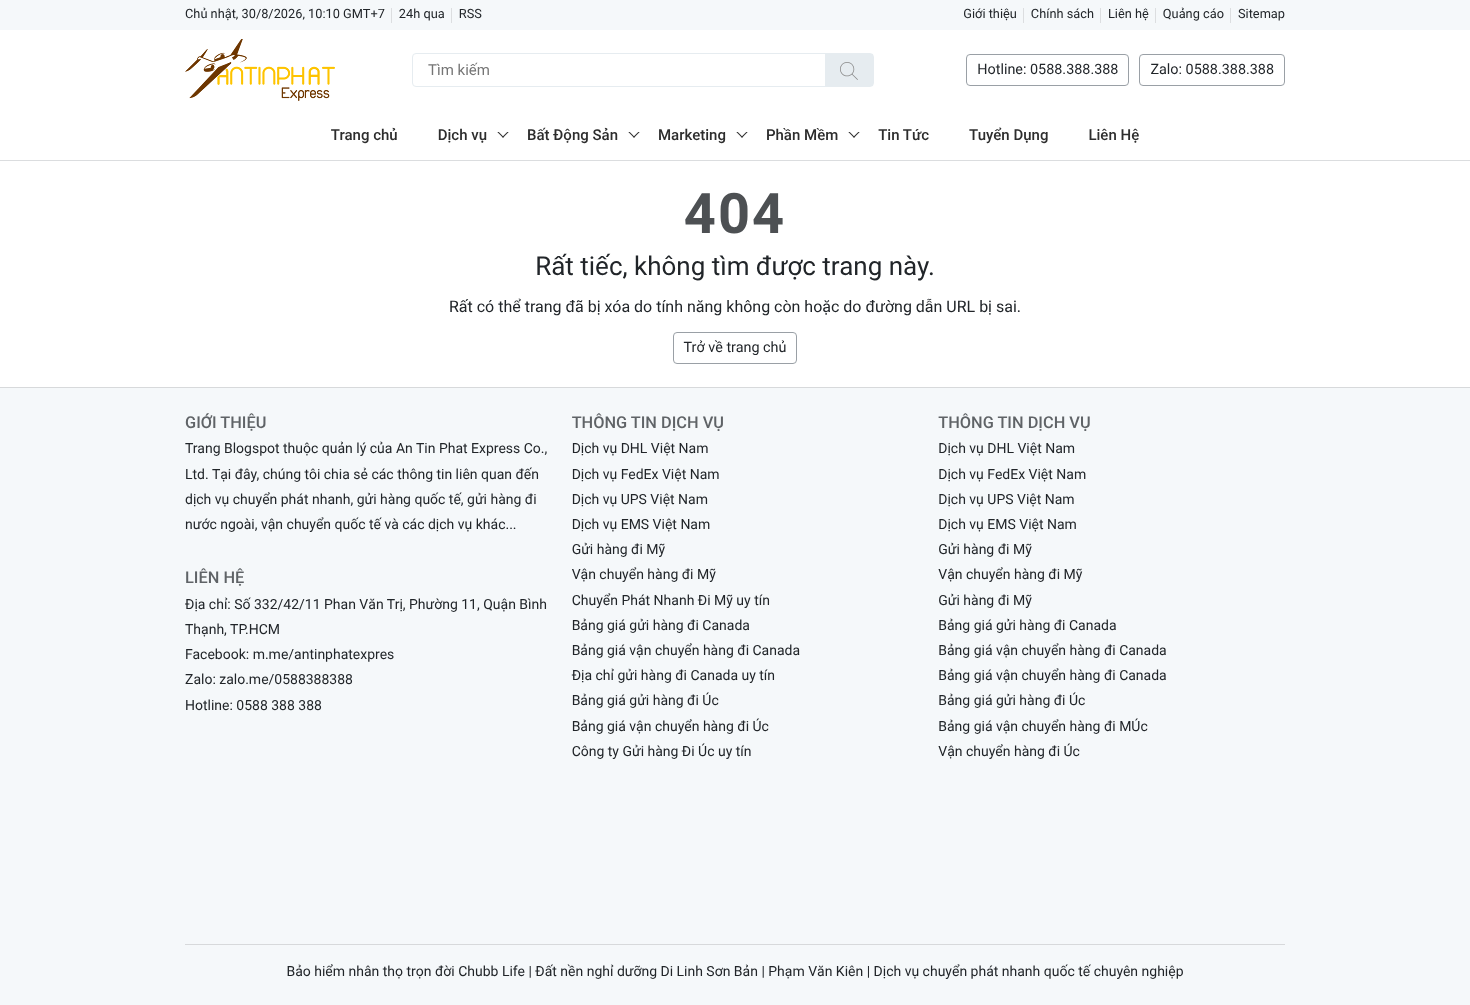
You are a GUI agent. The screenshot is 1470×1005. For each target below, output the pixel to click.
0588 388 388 (279, 706)
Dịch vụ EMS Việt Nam (641, 525)
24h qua (422, 14)
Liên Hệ (1113, 135)
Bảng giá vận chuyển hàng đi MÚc (1043, 727)
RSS (470, 14)
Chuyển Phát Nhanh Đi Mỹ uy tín (671, 601)
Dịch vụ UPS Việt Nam (640, 500)
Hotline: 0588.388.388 (1047, 69)
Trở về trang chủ (735, 347)
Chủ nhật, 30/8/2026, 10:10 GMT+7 (285, 14)
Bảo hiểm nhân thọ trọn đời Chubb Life (405, 972)
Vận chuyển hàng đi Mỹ (644, 575)
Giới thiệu (990, 14)
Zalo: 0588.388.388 (1212, 69)
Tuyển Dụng (1008, 135)
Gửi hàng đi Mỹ (619, 550)
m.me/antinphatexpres (324, 655)
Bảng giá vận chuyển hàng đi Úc (670, 727)
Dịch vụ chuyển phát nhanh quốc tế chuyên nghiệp (1029, 972)
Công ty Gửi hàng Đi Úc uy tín (662, 752)
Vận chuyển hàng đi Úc (1009, 752)
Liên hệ (1128, 14)
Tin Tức (903, 135)
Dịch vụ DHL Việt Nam (640, 449)
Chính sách (1062, 14)
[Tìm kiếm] (849, 70)
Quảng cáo (1193, 14)
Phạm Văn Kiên (815, 972)
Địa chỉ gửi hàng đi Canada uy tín (673, 676)
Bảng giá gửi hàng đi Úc (645, 701)
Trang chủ (364, 135)
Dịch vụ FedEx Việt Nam (646, 475)
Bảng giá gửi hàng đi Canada (661, 626)
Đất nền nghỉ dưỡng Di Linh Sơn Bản (646, 972)
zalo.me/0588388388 (286, 680)
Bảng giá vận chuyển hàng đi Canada (686, 651)
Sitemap (1261, 14)
